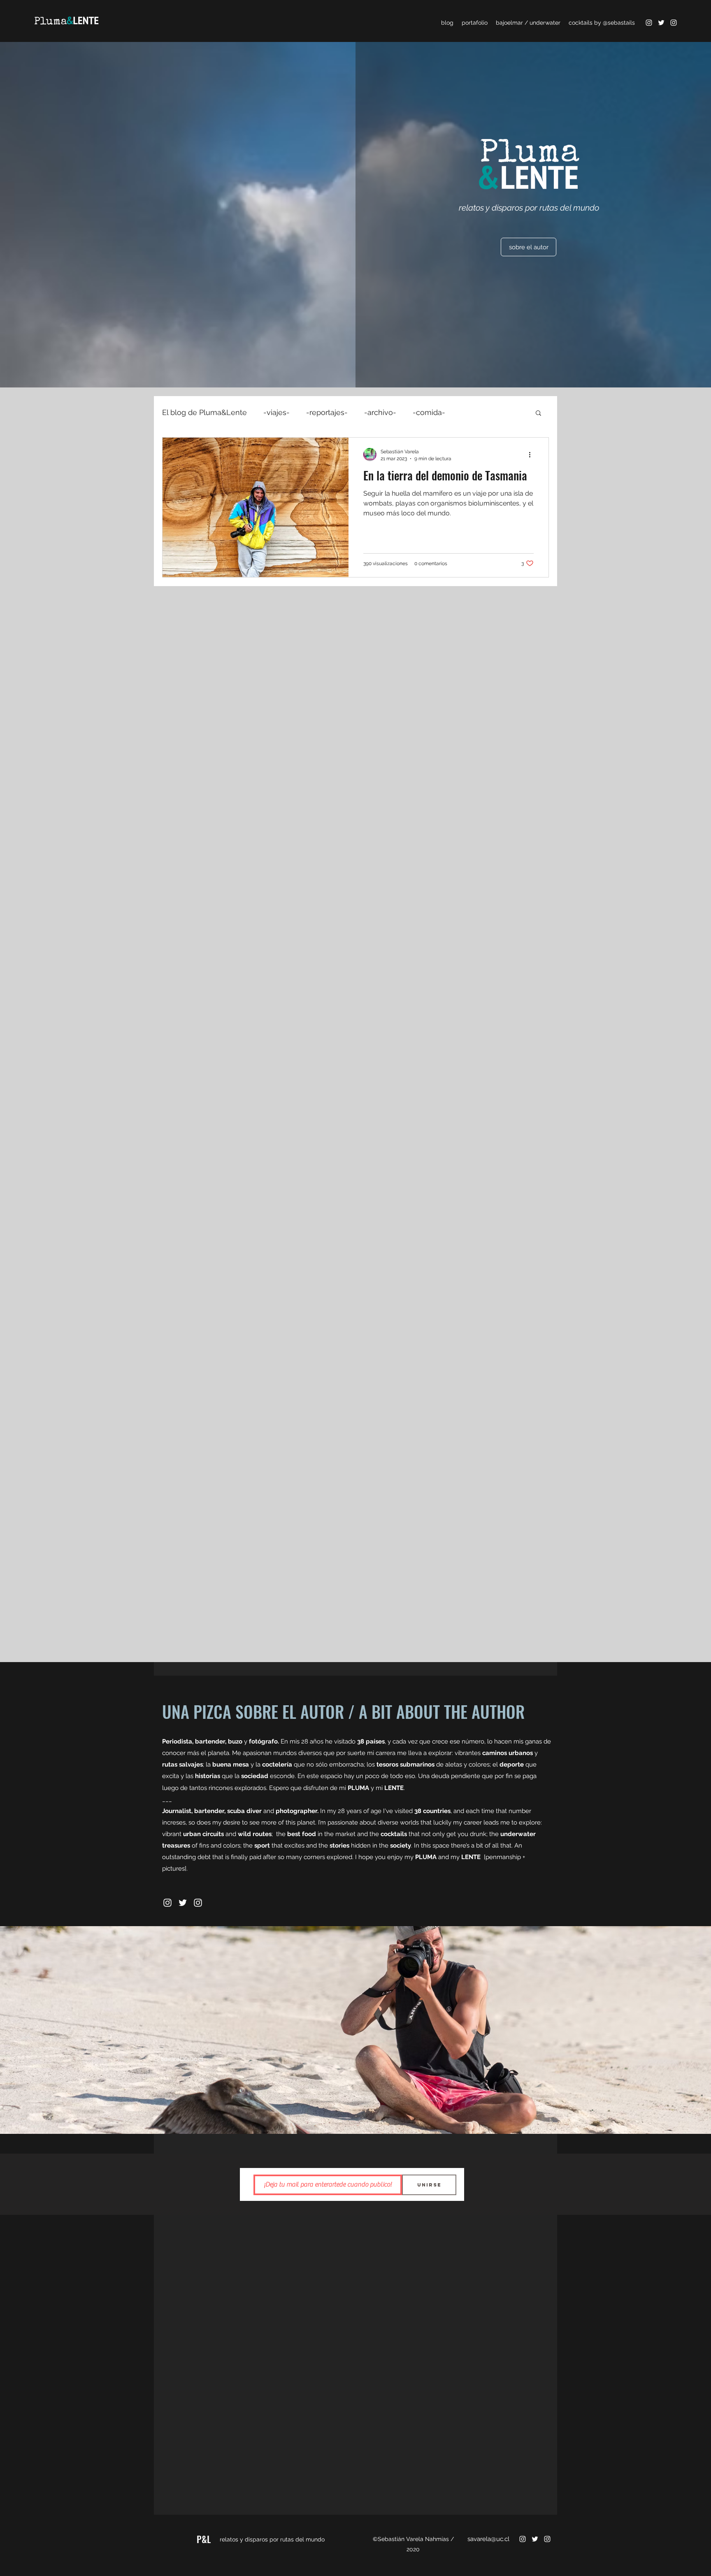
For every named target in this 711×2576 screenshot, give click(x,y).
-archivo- (380, 412)
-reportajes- (327, 412)
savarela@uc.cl (182, 2059)
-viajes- (276, 412)
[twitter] (661, 23)
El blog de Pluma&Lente (204, 412)
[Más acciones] (532, 454)
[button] (538, 414)
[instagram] (649, 23)
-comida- (429, 412)
